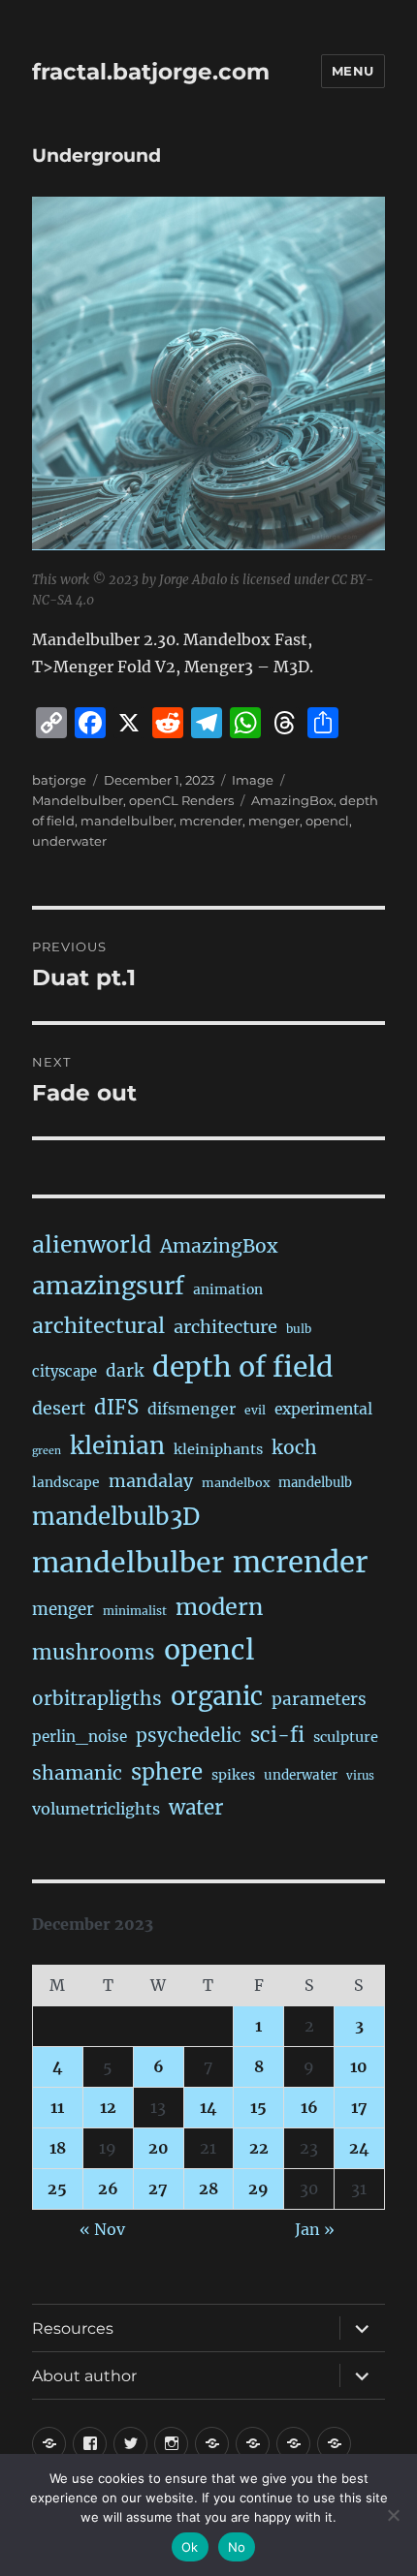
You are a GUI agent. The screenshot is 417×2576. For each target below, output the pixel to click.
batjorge (59, 780)
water (196, 1808)
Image (253, 780)
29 (258, 2188)
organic (217, 1696)
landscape (66, 1482)
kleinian (117, 1446)
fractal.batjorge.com (151, 72)
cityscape (64, 1371)
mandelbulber (127, 821)
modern (219, 1607)
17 (359, 2107)
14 (208, 2107)
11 (57, 2107)
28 (208, 2188)
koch (294, 1447)
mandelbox (236, 1483)
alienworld (92, 1244)
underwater (69, 841)
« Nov (102, 2229)
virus (360, 1776)
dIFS (116, 1408)
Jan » (315, 2229)
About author (84, 2376)
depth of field (243, 1367)
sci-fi (277, 1735)
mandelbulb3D (116, 1517)
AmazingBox (292, 800)
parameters (319, 1699)
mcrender (211, 821)
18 (58, 2148)
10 (359, 2066)
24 (359, 2148)
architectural (98, 1326)
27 (158, 2188)
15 (258, 2107)
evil (255, 1410)
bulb (299, 1329)
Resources (73, 2328)
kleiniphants (218, 1449)
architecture (225, 1327)
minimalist (135, 1611)
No (237, 2547)
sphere (167, 1772)
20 (159, 2148)
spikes (233, 1775)
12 (108, 2107)
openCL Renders (181, 800)
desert (59, 1409)
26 (108, 2188)
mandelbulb (315, 1483)
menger (274, 821)
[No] (393, 2515)
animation (228, 1289)
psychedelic (189, 1735)
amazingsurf (108, 1286)
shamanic (77, 1773)
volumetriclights (96, 1809)
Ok (190, 2547)
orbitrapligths (97, 1698)
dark (125, 1371)
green (47, 1451)
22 (259, 2148)
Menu (353, 71)
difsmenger (192, 1409)
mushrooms (94, 1653)
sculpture (346, 1737)
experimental (323, 1409)
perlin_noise (80, 1737)
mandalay (151, 1481)
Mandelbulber (78, 800)
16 (309, 2107)
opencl (327, 821)
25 (57, 2188)
